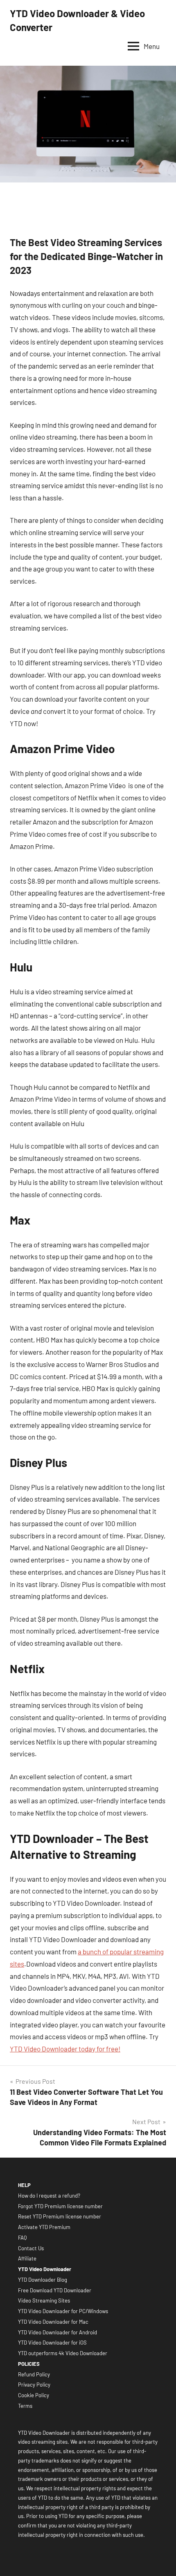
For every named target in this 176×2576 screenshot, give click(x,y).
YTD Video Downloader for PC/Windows (63, 2311)
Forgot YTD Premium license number (60, 2206)
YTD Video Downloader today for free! (65, 2049)
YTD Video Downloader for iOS (52, 2343)
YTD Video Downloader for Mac (53, 2322)
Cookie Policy (34, 2395)
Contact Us (31, 2248)
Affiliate (27, 2258)
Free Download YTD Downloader (55, 2290)
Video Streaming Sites (44, 2300)
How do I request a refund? (49, 2196)
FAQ (22, 2238)
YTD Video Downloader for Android (58, 2332)
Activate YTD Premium (44, 2227)
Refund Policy (34, 2374)
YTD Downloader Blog (43, 2280)
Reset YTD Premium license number (60, 2216)
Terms (25, 2406)
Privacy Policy (34, 2385)
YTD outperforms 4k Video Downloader (63, 2353)
